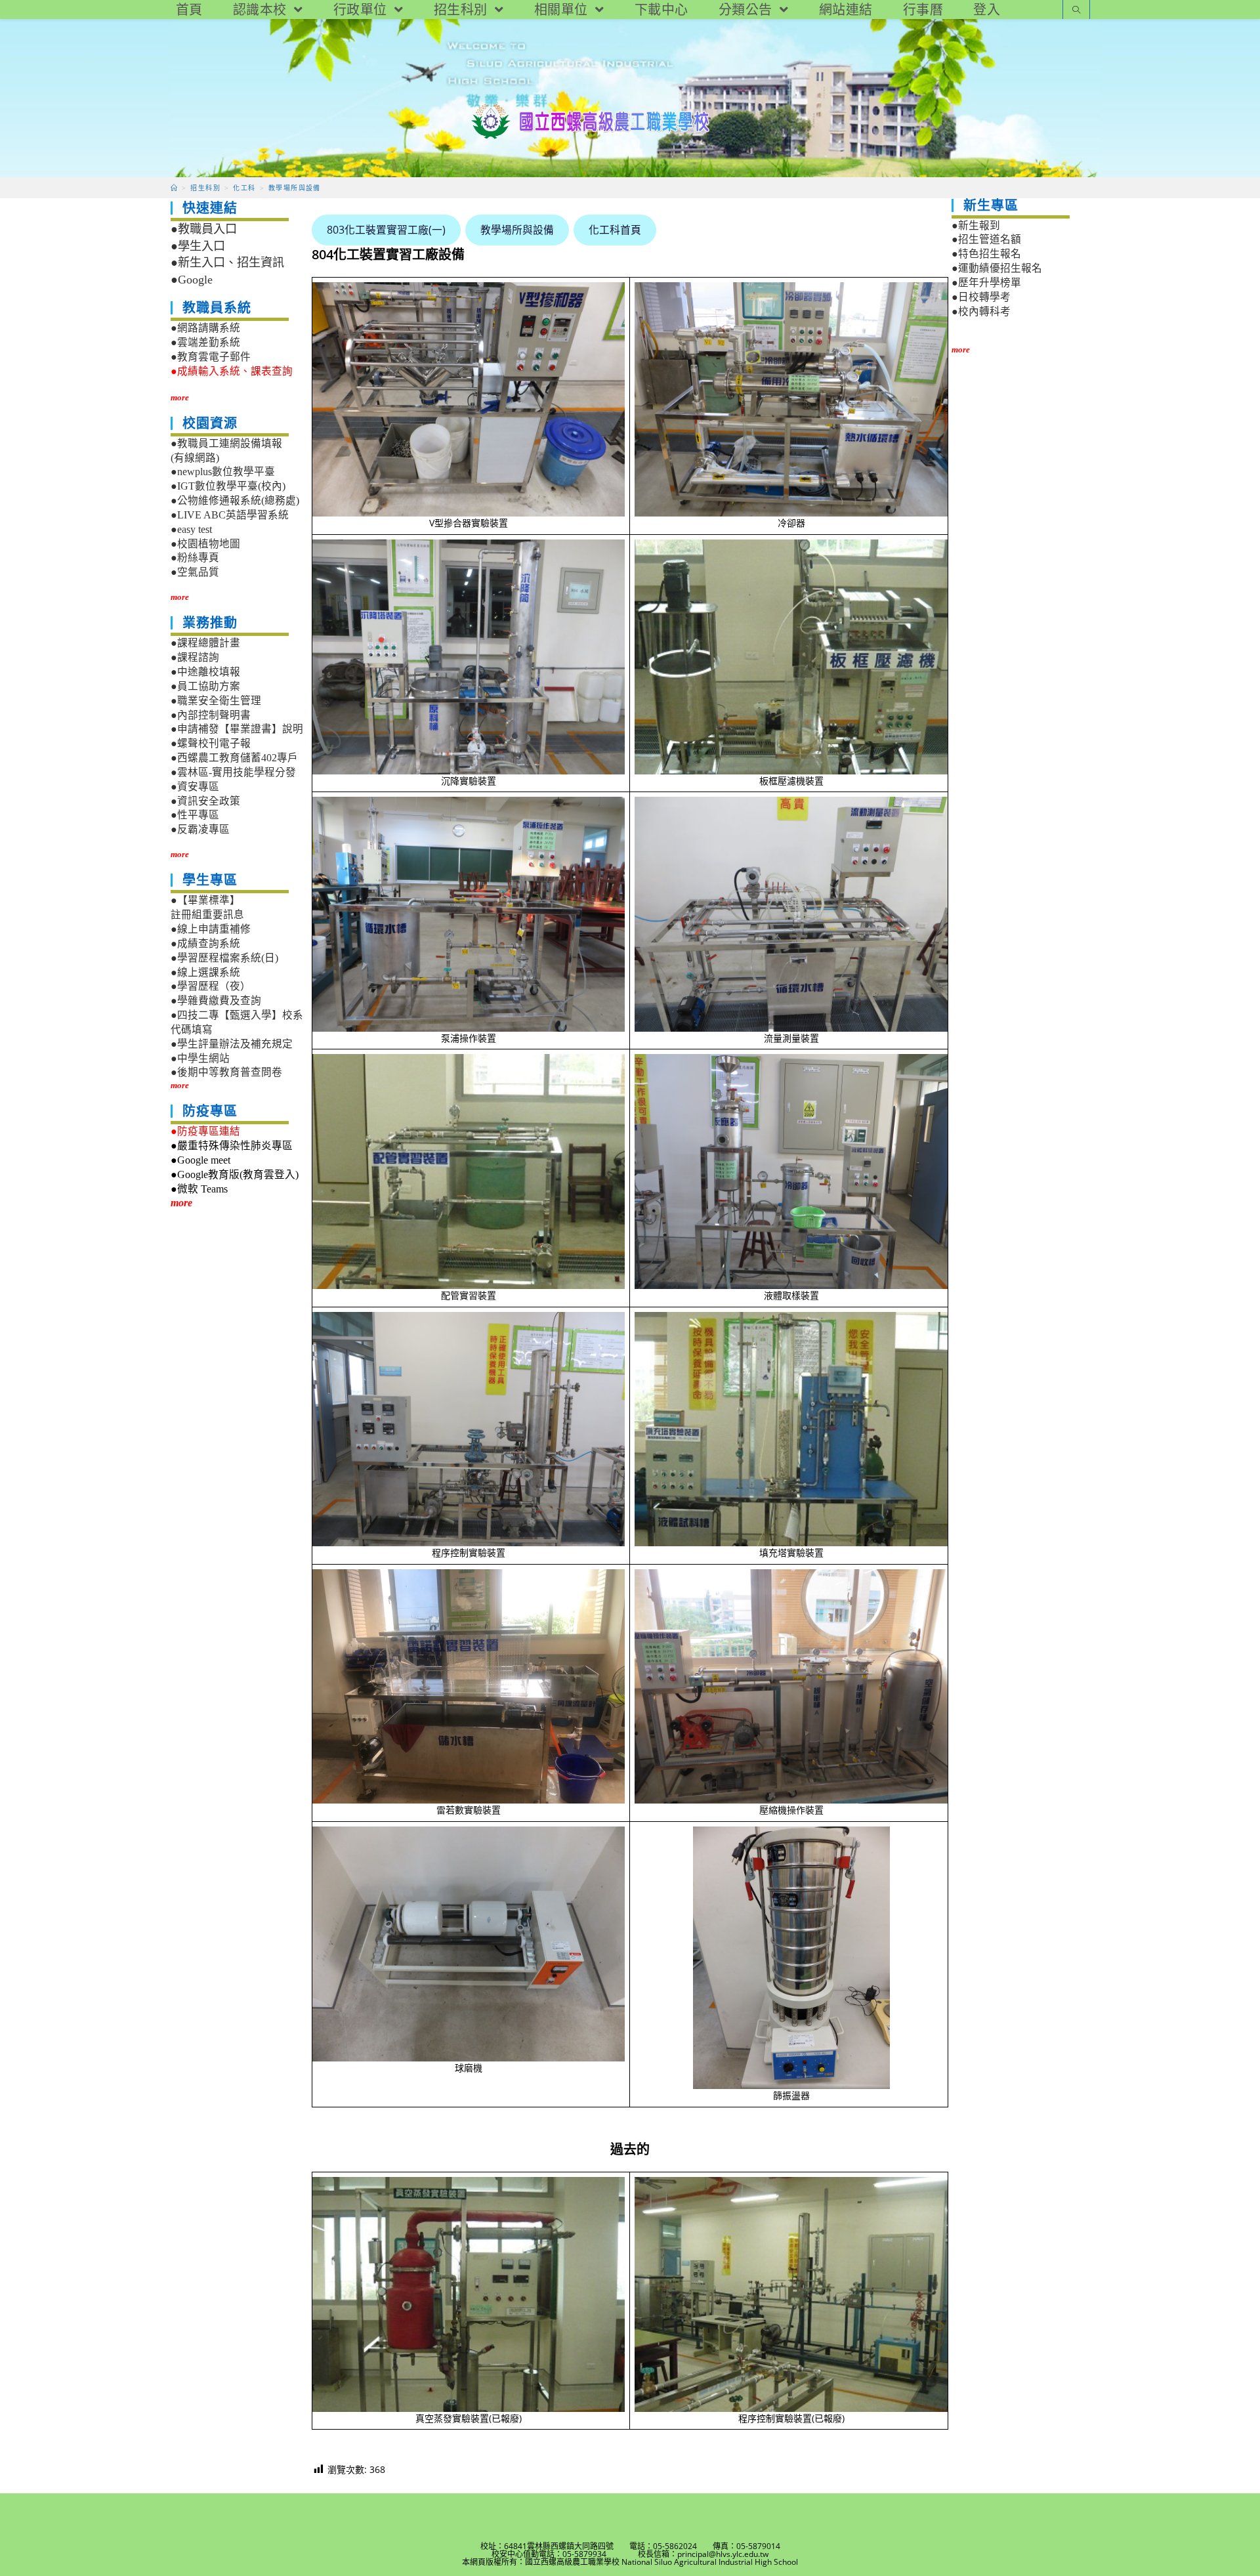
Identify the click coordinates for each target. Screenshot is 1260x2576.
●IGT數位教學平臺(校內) (228, 486)
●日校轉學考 (981, 297)
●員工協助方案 (205, 686)
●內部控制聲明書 (211, 715)
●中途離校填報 (205, 672)
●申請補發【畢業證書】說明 (237, 729)
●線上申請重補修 (211, 929)
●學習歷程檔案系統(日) (224, 958)
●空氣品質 (195, 572)
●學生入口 (198, 246)
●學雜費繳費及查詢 (216, 1001)
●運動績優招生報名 (997, 268)
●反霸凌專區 (200, 829)
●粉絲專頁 (195, 558)
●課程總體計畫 (205, 643)
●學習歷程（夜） (211, 986)
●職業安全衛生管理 (216, 701)
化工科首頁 (615, 230)
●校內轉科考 (981, 311)
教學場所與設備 (517, 230)
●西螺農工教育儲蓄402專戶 (234, 758)
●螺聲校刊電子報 (211, 743)
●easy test (191, 529)
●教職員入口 (204, 229)
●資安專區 (195, 787)
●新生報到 (976, 225)
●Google (192, 280)
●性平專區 (195, 815)
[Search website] (1076, 11)
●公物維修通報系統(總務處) (235, 500)
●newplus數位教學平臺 (223, 472)
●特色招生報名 (986, 254)
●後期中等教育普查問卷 (226, 1072)
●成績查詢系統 (205, 943)
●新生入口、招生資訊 (227, 263)
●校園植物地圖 (205, 544)
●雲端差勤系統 (205, 342)
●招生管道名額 (986, 239)
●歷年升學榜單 (986, 283)
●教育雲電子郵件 (211, 357)
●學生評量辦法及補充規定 (232, 1044)
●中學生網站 (200, 1058)
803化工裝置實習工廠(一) (386, 230)
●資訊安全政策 (205, 801)
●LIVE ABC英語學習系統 (230, 515)
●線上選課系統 (205, 972)
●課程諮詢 (195, 657)
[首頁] (174, 188)
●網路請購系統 (205, 328)
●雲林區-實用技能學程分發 (233, 772)
